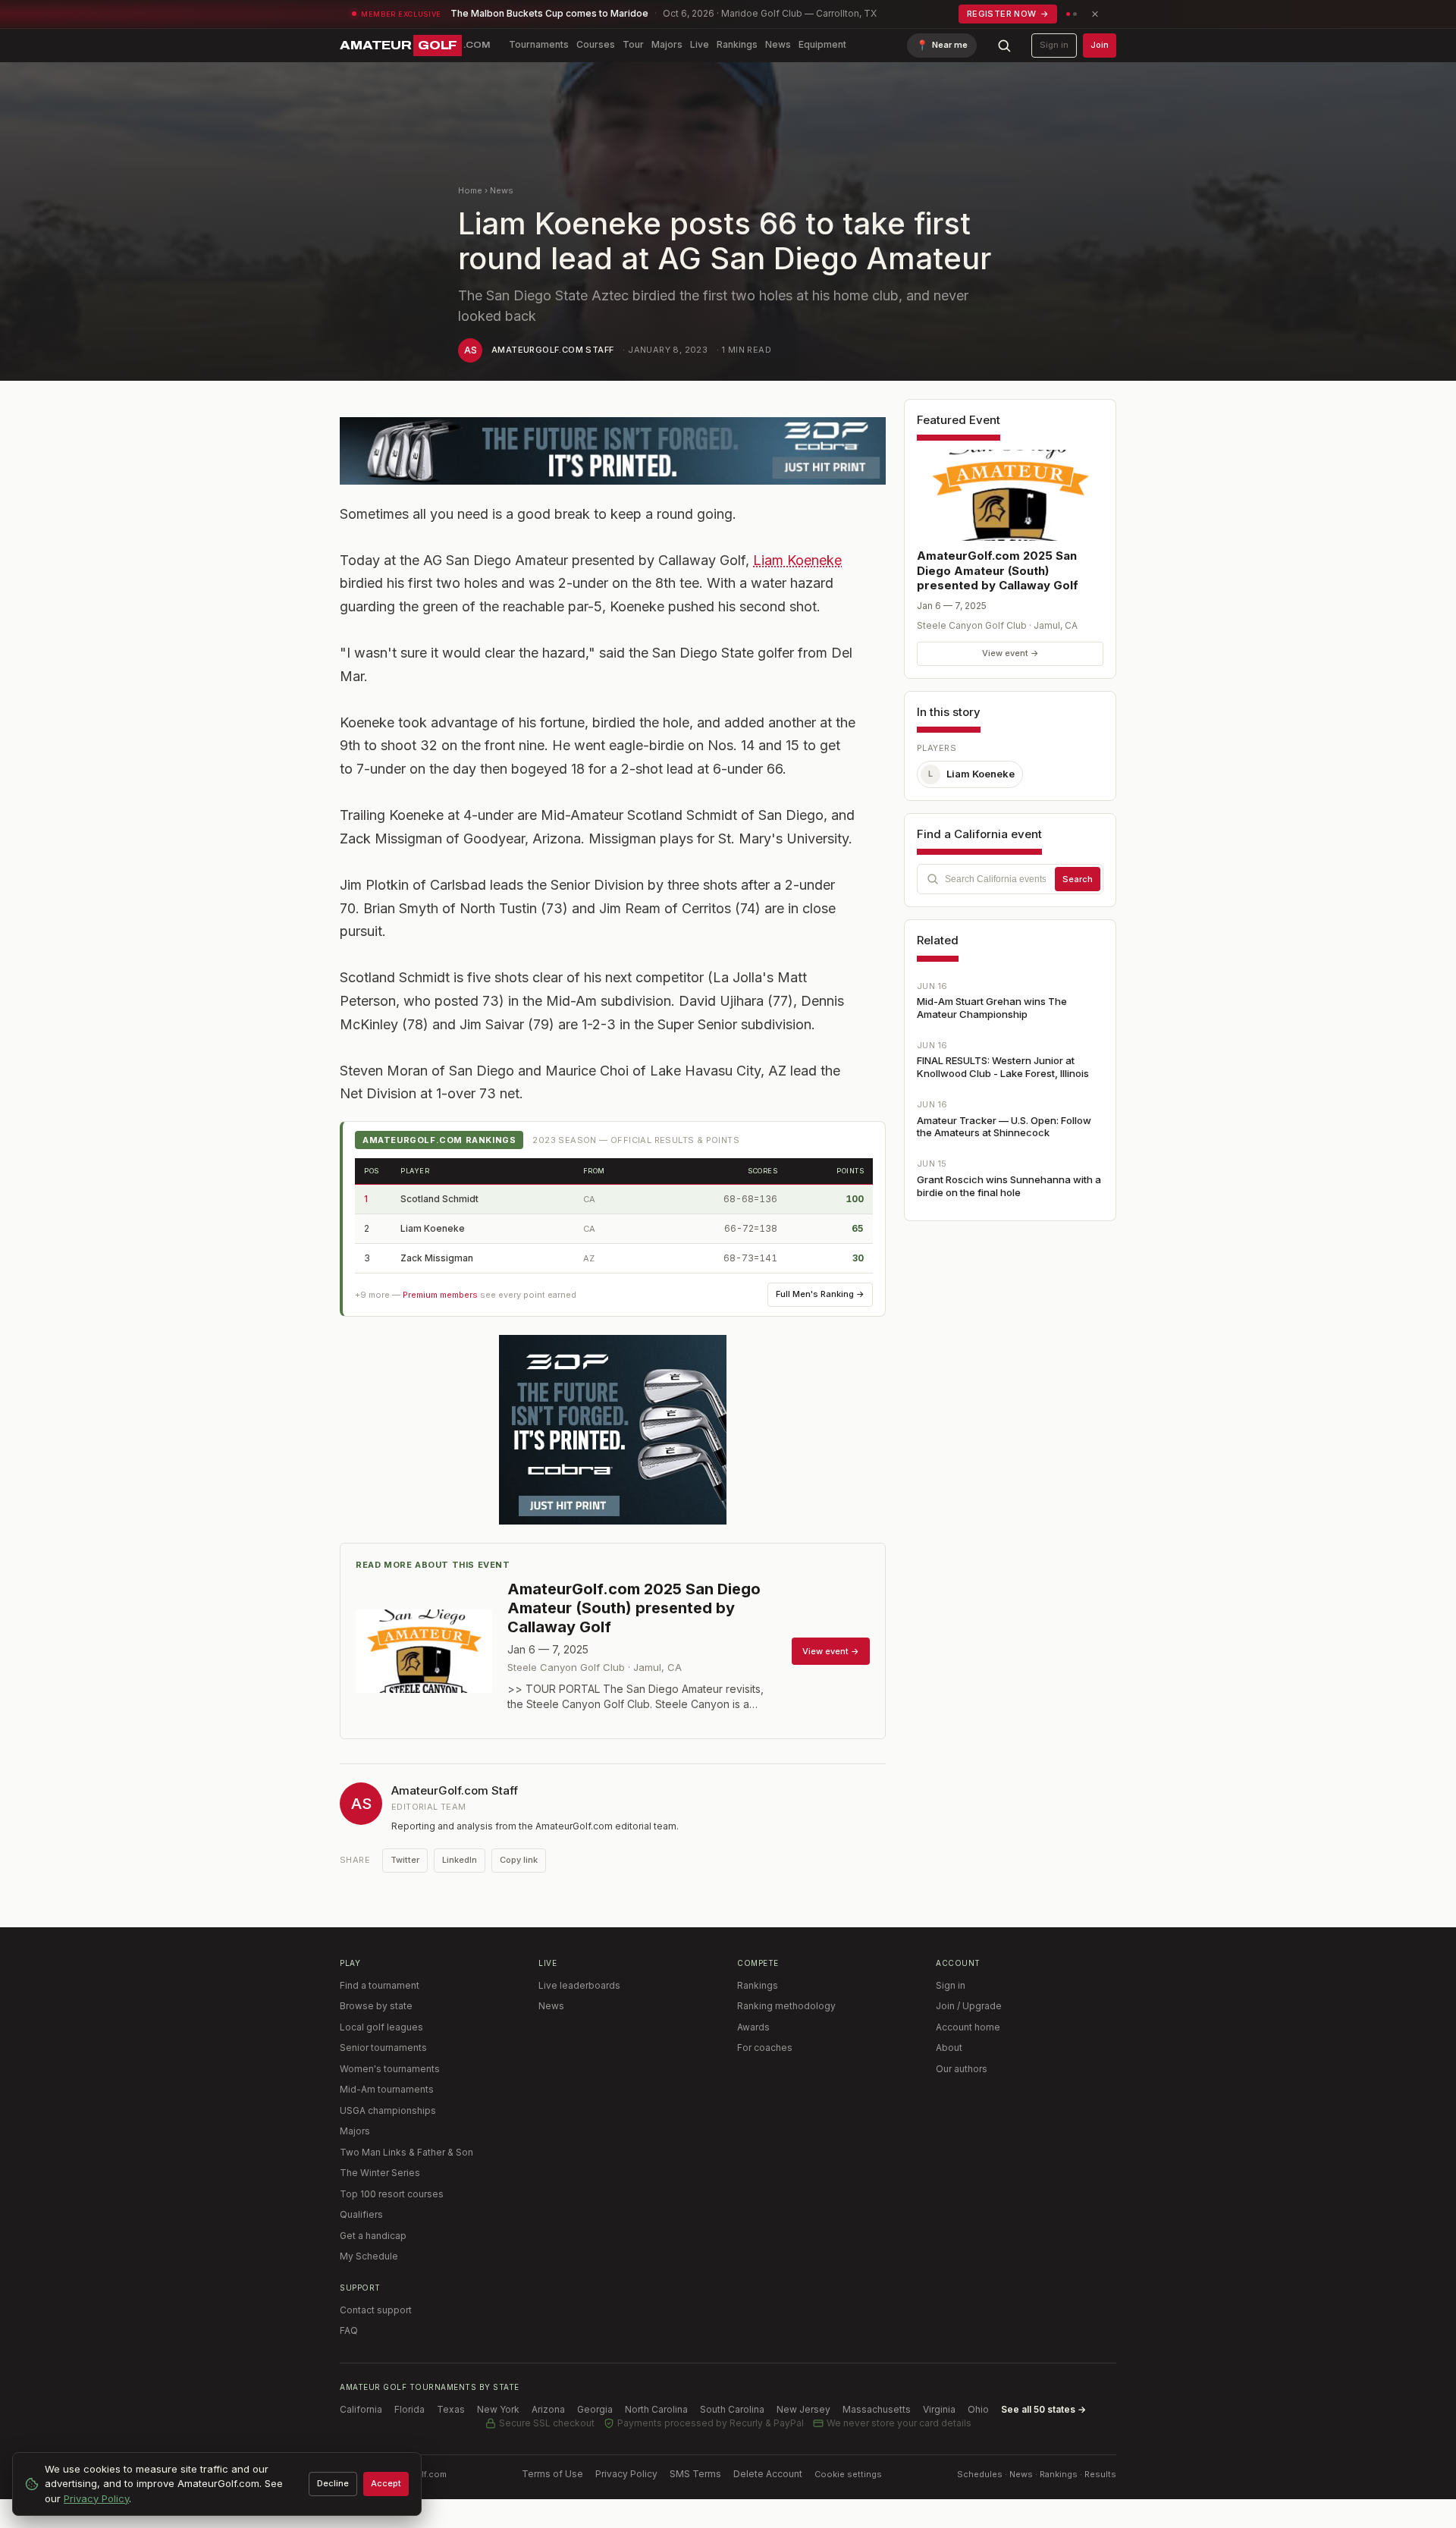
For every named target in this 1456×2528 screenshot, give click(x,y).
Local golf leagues (381, 2027)
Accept (386, 2483)
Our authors (962, 2069)
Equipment (822, 44)
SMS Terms (695, 2474)
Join (1100, 45)
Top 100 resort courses (392, 2194)
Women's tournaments (390, 2069)
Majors (667, 44)
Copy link (519, 1860)
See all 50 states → (1043, 2409)
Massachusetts (877, 2409)
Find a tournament (380, 1985)
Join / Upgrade (969, 2006)
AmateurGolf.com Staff (552, 350)
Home (470, 190)
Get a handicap (373, 2236)
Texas (451, 2409)
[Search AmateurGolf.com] (1004, 46)
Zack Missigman (437, 1258)
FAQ (349, 2330)
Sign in (1054, 45)
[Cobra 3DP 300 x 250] (613, 1430)
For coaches (765, 2048)
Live (700, 44)
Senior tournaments (383, 2048)
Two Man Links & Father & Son (406, 2152)
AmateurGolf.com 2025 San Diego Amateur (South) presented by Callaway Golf (998, 570)
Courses (596, 44)
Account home (968, 2027)
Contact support (376, 2310)
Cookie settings (848, 2474)
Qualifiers (361, 2214)
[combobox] (1010, 879)
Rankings (737, 44)
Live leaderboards (579, 1985)
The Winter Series (380, 2173)
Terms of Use (552, 2474)
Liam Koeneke (797, 560)
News (778, 44)
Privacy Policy (626, 2474)
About (949, 2048)
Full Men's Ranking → (820, 1294)
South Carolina (732, 2409)
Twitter (405, 1860)
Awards (753, 2027)
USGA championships (388, 2110)
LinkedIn (460, 1860)
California (361, 2409)
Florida (409, 2409)
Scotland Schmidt (439, 1199)
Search (1078, 879)
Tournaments (539, 44)
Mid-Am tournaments (387, 2089)
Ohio (978, 2409)
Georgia (595, 2409)
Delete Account (768, 2474)
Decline (333, 2483)
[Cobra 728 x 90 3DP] (613, 451)
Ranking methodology (786, 2006)
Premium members (440, 1295)
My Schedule (369, 2256)
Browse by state (376, 2006)
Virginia (939, 2409)
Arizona (548, 2409)
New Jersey (803, 2409)
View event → (1010, 653)
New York (498, 2409)
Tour (633, 44)
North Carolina (656, 2409)
